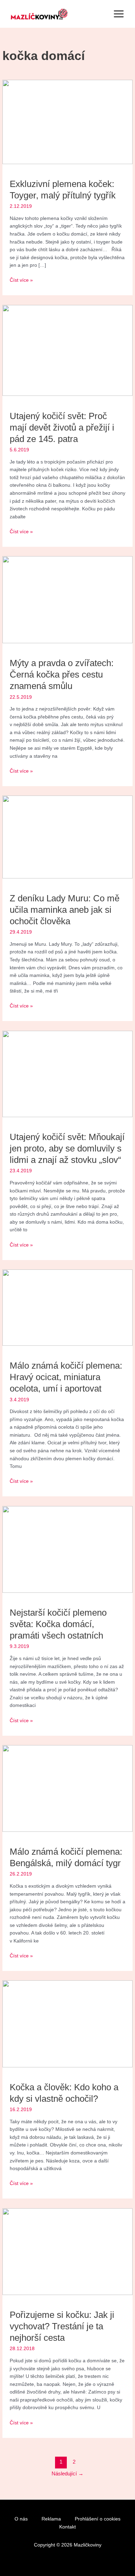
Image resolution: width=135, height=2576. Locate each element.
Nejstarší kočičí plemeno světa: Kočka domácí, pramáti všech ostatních (58, 1624)
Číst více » (21, 280)
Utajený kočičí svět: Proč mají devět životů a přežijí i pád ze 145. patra (62, 427)
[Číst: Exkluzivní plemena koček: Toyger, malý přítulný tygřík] (67, 122)
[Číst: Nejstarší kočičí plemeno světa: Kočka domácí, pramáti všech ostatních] (67, 1549)
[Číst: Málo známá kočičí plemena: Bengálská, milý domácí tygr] (67, 1788)
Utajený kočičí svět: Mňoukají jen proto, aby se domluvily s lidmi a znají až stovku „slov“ (67, 1148)
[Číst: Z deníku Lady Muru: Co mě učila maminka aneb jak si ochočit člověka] (67, 837)
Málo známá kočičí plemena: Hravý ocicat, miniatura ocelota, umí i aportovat (66, 1377)
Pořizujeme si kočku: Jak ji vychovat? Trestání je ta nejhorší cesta (62, 2326)
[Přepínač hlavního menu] (119, 14)
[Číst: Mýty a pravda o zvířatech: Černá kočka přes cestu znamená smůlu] (67, 599)
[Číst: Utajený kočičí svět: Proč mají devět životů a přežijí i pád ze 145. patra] (67, 350)
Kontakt (67, 2527)
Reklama (51, 2519)
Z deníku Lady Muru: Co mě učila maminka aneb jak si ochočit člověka (65, 910)
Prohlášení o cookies (98, 2519)
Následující (67, 2474)
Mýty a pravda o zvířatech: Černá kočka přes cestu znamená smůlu (62, 674)
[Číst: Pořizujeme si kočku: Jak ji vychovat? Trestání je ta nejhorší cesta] (67, 2251)
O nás (21, 2519)
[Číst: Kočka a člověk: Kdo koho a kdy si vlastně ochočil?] (67, 2024)
